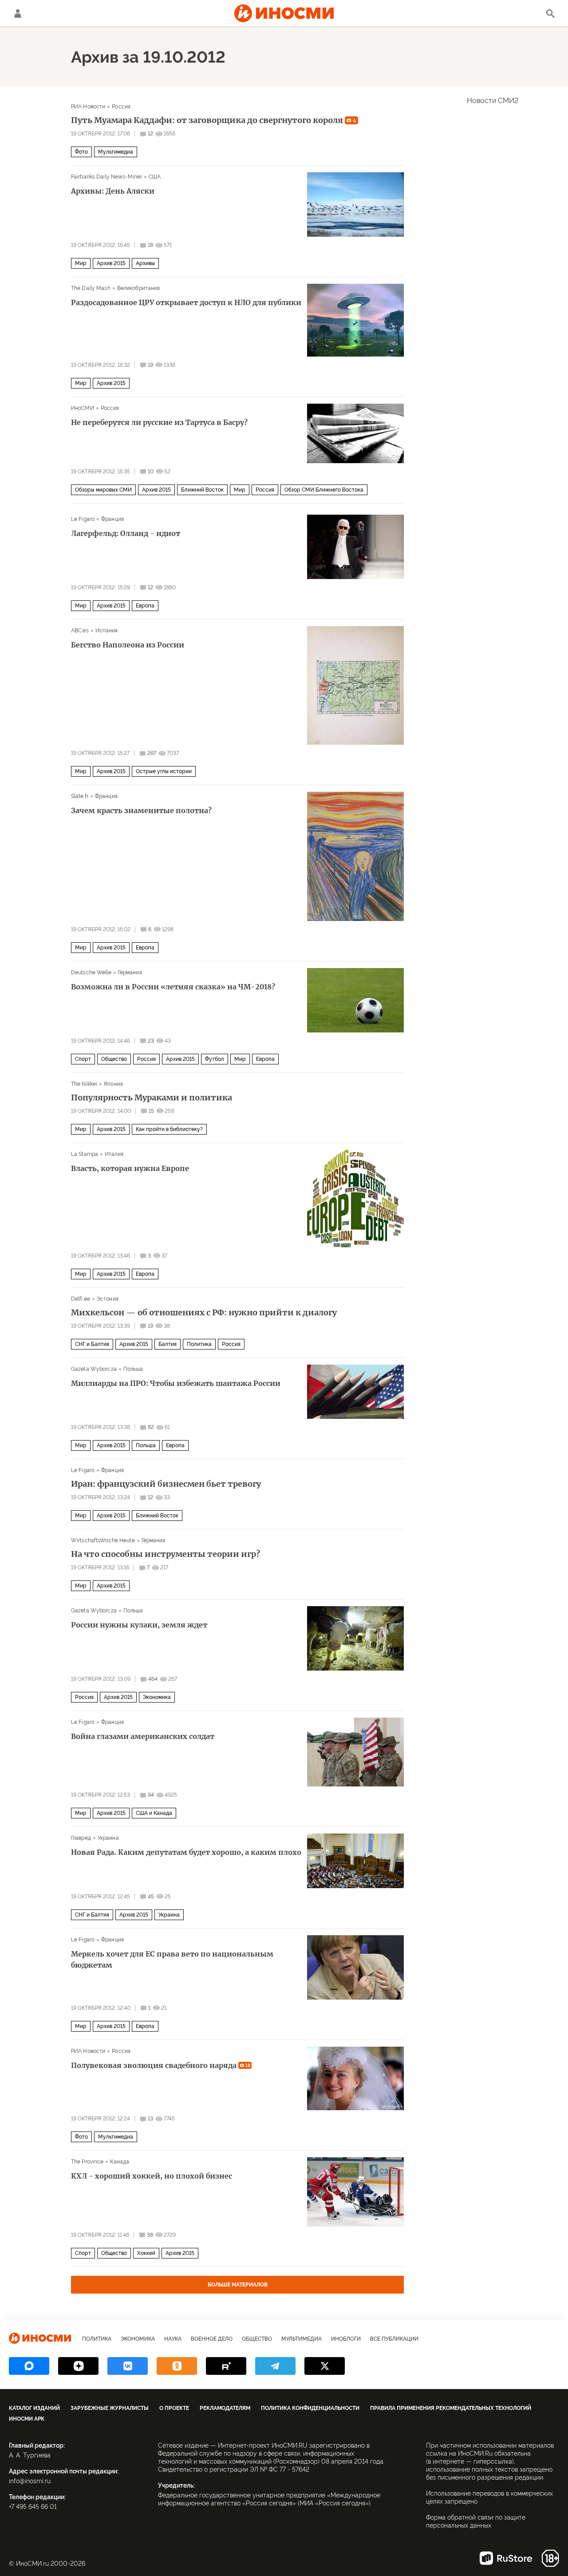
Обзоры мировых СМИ (103, 490)
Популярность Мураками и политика (152, 1098)
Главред (81, 1838)
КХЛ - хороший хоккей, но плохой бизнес (152, 2176)
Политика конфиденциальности (310, 2408)
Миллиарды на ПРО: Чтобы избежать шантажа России (176, 1383)
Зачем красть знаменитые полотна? (141, 810)
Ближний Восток (202, 490)
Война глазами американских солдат (143, 1736)
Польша (133, 1369)
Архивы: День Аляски (113, 191)
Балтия (168, 1344)
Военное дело (212, 2339)
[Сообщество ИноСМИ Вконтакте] (128, 2366)
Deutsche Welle (91, 972)
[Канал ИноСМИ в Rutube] (226, 2366)
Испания (107, 631)
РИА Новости (88, 107)
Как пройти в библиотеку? (169, 1129)
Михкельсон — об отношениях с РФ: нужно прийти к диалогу (204, 1313)
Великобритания (139, 288)
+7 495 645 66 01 (33, 2507)
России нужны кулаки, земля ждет (139, 1625)
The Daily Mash (91, 288)
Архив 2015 (111, 263)
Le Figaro (83, 519)
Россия (121, 107)
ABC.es (80, 631)
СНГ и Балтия (92, 1344)
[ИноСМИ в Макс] (29, 2366)
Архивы (145, 263)
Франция (112, 519)
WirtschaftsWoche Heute (103, 1540)
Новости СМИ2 (493, 101)
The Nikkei (84, 1084)
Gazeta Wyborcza (94, 1369)
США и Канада (154, 1813)
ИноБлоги (346, 2339)
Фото (81, 152)
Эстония (108, 1299)
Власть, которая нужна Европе (130, 1168)
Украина (108, 1838)
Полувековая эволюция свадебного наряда (161, 2065)
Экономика (157, 1697)
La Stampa (85, 1154)
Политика (199, 1344)
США (155, 177)
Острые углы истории (164, 771)
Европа (145, 606)
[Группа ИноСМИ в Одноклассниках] (177, 2366)
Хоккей (146, 2253)
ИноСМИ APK (27, 2419)
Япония (113, 1084)
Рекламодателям (225, 2408)
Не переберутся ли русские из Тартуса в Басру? (159, 422)
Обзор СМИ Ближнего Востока (324, 490)
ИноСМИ (83, 408)
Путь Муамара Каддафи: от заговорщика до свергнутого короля (214, 120)
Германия (130, 972)
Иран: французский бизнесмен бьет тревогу (166, 1484)
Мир (81, 263)
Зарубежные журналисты (110, 2408)
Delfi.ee (81, 1299)
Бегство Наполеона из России (128, 645)
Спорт (83, 1059)
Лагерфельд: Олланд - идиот (126, 533)
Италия (114, 1154)
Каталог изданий (34, 2408)
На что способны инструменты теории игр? (166, 1554)
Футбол (215, 1059)
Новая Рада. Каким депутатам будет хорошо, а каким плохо (186, 1852)
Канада (120, 2162)
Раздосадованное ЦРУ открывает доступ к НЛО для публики (186, 302)
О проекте (174, 2408)
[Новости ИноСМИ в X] (325, 2366)
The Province (87, 2162)
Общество (114, 1059)
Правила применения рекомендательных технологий (451, 2408)
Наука (173, 2339)
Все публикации (394, 2339)
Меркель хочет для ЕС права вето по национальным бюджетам (172, 1959)
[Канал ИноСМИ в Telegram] (275, 2366)
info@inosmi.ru (30, 2481)
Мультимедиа (116, 152)
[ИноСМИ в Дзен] (78, 2366)
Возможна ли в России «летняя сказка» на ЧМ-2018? (173, 987)
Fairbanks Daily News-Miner (106, 177)
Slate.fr (80, 796)
